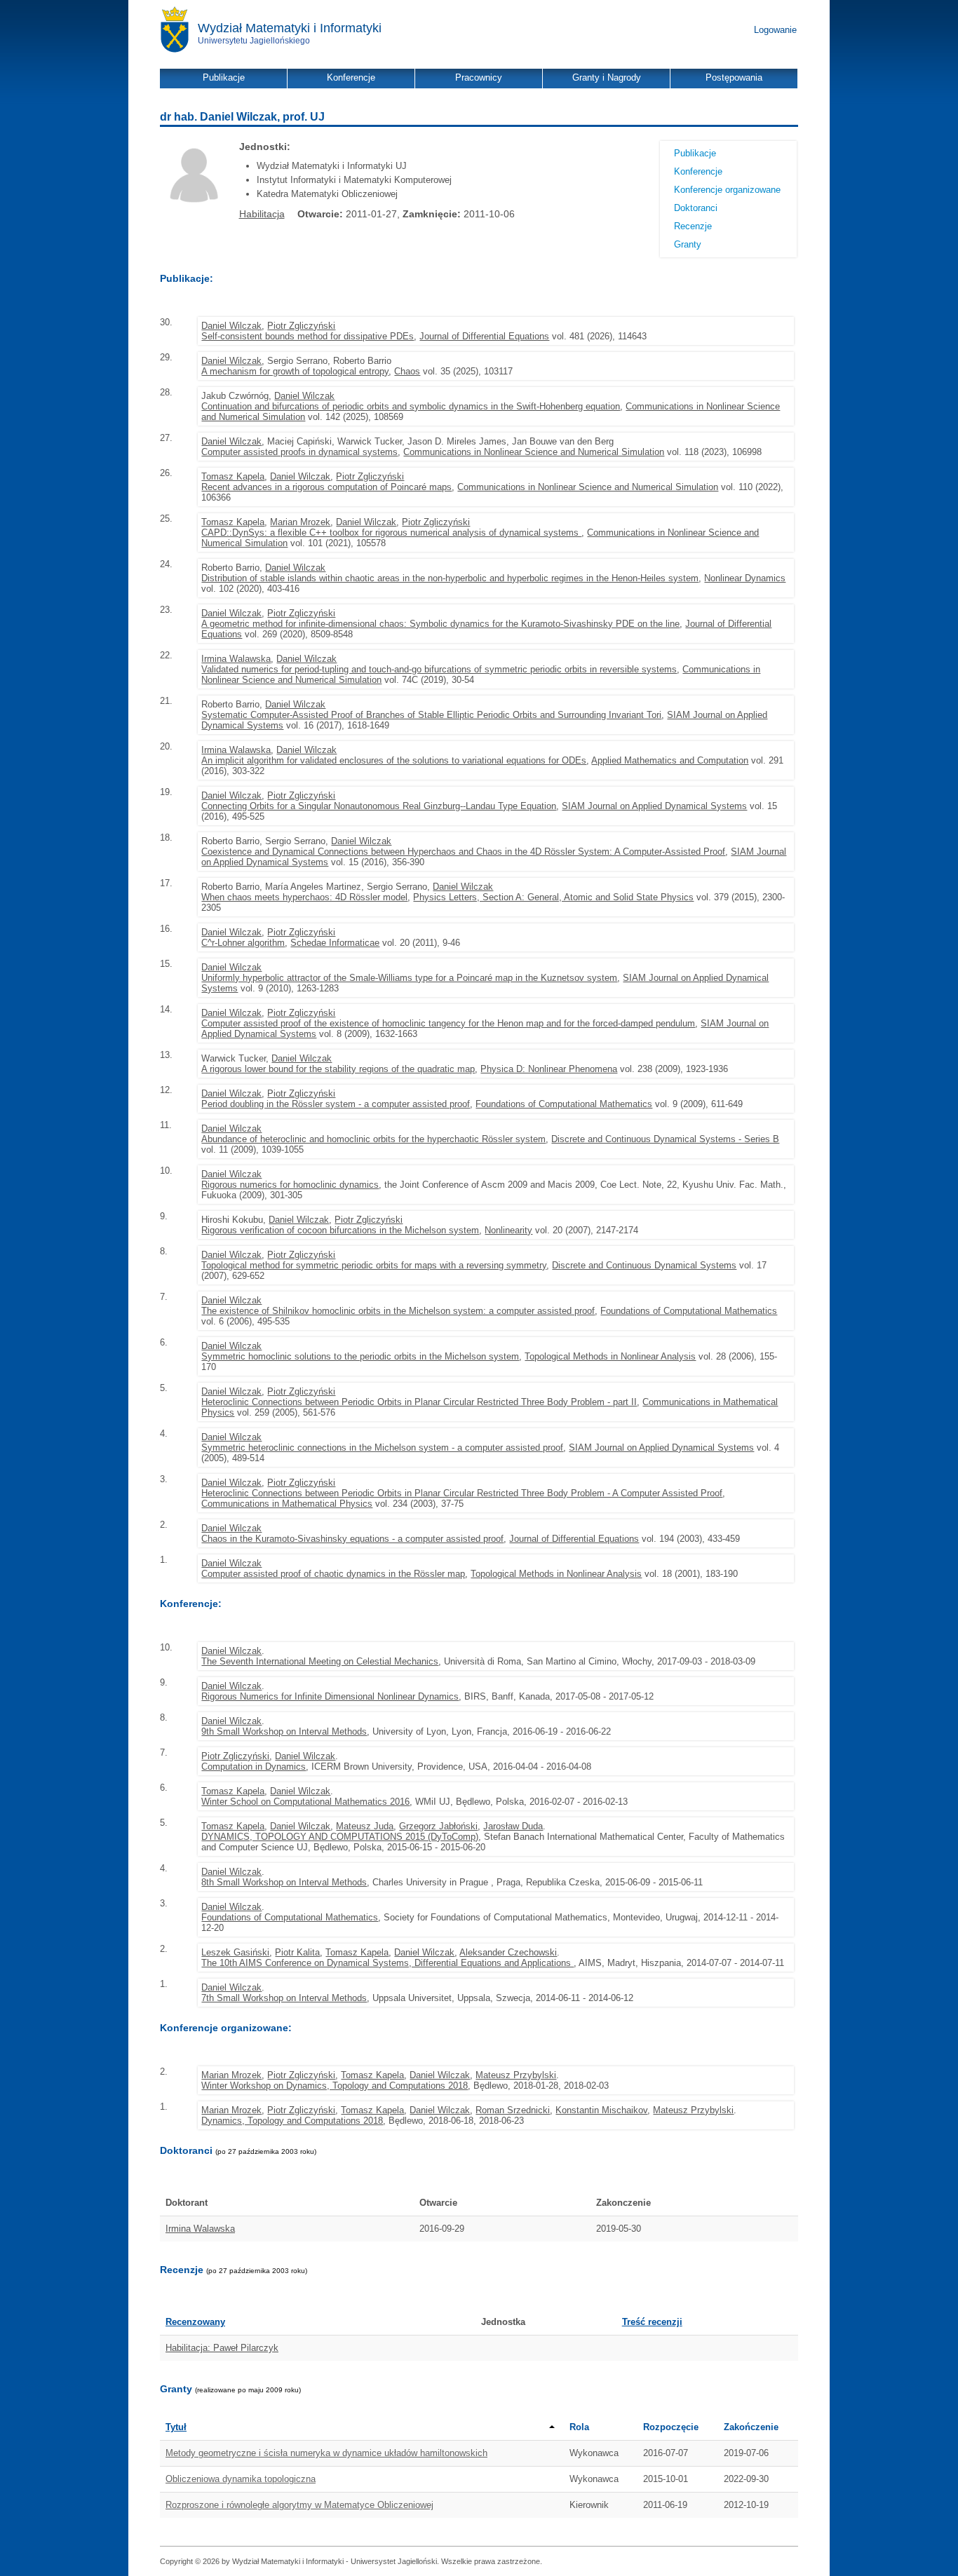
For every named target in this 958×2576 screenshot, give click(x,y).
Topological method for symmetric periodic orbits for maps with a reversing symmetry (374, 1265)
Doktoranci (696, 208)
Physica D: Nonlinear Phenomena (549, 1069)
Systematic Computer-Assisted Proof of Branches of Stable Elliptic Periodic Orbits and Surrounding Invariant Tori (431, 715)
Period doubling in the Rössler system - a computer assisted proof (336, 1104)
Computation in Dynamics (254, 1767)
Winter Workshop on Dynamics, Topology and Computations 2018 (335, 2086)
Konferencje (698, 171)
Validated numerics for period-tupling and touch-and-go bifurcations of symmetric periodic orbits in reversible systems (439, 669)
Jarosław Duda (513, 1826)
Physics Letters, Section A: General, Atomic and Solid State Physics (553, 897)
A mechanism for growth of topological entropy (295, 371)
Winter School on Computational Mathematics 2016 (305, 1802)
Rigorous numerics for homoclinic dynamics (290, 1185)
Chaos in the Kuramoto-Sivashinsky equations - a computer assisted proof (352, 1539)
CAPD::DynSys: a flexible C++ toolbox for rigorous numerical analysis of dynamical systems (391, 533)
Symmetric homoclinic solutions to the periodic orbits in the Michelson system (360, 1356)
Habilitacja (262, 214)
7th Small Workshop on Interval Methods (284, 1998)
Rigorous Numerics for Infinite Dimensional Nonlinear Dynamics (330, 1696)
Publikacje (695, 153)
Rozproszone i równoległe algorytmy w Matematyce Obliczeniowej (299, 2505)
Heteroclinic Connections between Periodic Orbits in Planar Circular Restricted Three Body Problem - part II (419, 1402)
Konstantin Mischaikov (601, 2110)
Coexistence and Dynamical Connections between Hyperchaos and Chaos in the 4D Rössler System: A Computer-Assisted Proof (463, 852)
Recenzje (693, 226)
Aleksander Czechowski (508, 1952)
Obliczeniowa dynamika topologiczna (241, 2479)
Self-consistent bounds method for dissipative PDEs (308, 336)
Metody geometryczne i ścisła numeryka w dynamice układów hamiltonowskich (326, 2453)
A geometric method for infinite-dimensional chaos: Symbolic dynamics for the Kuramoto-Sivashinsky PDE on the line (440, 624)
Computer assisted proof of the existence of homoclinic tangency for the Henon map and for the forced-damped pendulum (448, 1023)
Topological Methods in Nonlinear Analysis (610, 1356)
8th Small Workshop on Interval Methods (284, 1882)
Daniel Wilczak (231, 326)
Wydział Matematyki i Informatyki (290, 28)
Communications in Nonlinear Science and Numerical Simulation (534, 452)
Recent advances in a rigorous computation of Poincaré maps (326, 487)
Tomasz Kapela (233, 476)
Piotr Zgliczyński (301, 326)
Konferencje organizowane (727, 190)
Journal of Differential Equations (484, 336)
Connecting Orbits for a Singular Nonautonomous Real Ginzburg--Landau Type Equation (379, 806)
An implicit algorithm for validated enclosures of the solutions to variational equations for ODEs (394, 760)
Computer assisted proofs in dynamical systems (299, 452)
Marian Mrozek (300, 522)
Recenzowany (195, 2322)
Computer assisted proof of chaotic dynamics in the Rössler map (333, 1574)
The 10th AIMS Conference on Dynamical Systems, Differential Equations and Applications (387, 1963)
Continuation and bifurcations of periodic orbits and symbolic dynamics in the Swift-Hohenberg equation (411, 406)
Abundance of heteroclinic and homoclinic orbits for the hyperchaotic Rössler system (373, 1139)
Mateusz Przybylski (516, 2075)
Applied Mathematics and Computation (670, 760)
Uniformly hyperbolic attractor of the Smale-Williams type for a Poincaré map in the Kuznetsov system (409, 978)
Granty (688, 244)
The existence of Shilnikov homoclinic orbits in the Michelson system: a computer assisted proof (398, 1311)
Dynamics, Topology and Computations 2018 (292, 2121)
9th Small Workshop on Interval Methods (284, 1731)
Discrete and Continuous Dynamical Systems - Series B (665, 1139)
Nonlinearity (508, 1230)
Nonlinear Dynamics (745, 578)
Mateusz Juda (365, 1826)
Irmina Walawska (236, 659)
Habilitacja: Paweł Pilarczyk (222, 2348)
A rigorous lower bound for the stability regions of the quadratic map (338, 1069)
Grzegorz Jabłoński (438, 1826)
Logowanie (775, 30)
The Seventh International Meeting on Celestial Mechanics (320, 1661)
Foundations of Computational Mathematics (564, 1104)
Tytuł (176, 2427)
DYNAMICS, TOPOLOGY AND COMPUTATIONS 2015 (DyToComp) (340, 1837)
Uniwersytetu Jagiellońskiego (254, 41)
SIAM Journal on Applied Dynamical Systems (654, 806)
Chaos (407, 371)
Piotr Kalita (297, 1952)
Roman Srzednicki (513, 2110)
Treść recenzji (652, 2322)
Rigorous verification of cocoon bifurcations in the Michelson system (340, 1230)
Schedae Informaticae (335, 943)
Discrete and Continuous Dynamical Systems (644, 1265)
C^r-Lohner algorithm (243, 943)
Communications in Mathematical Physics (287, 1504)
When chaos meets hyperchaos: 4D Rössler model (304, 897)
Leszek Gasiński (235, 1952)
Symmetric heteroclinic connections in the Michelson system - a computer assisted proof (382, 1448)
